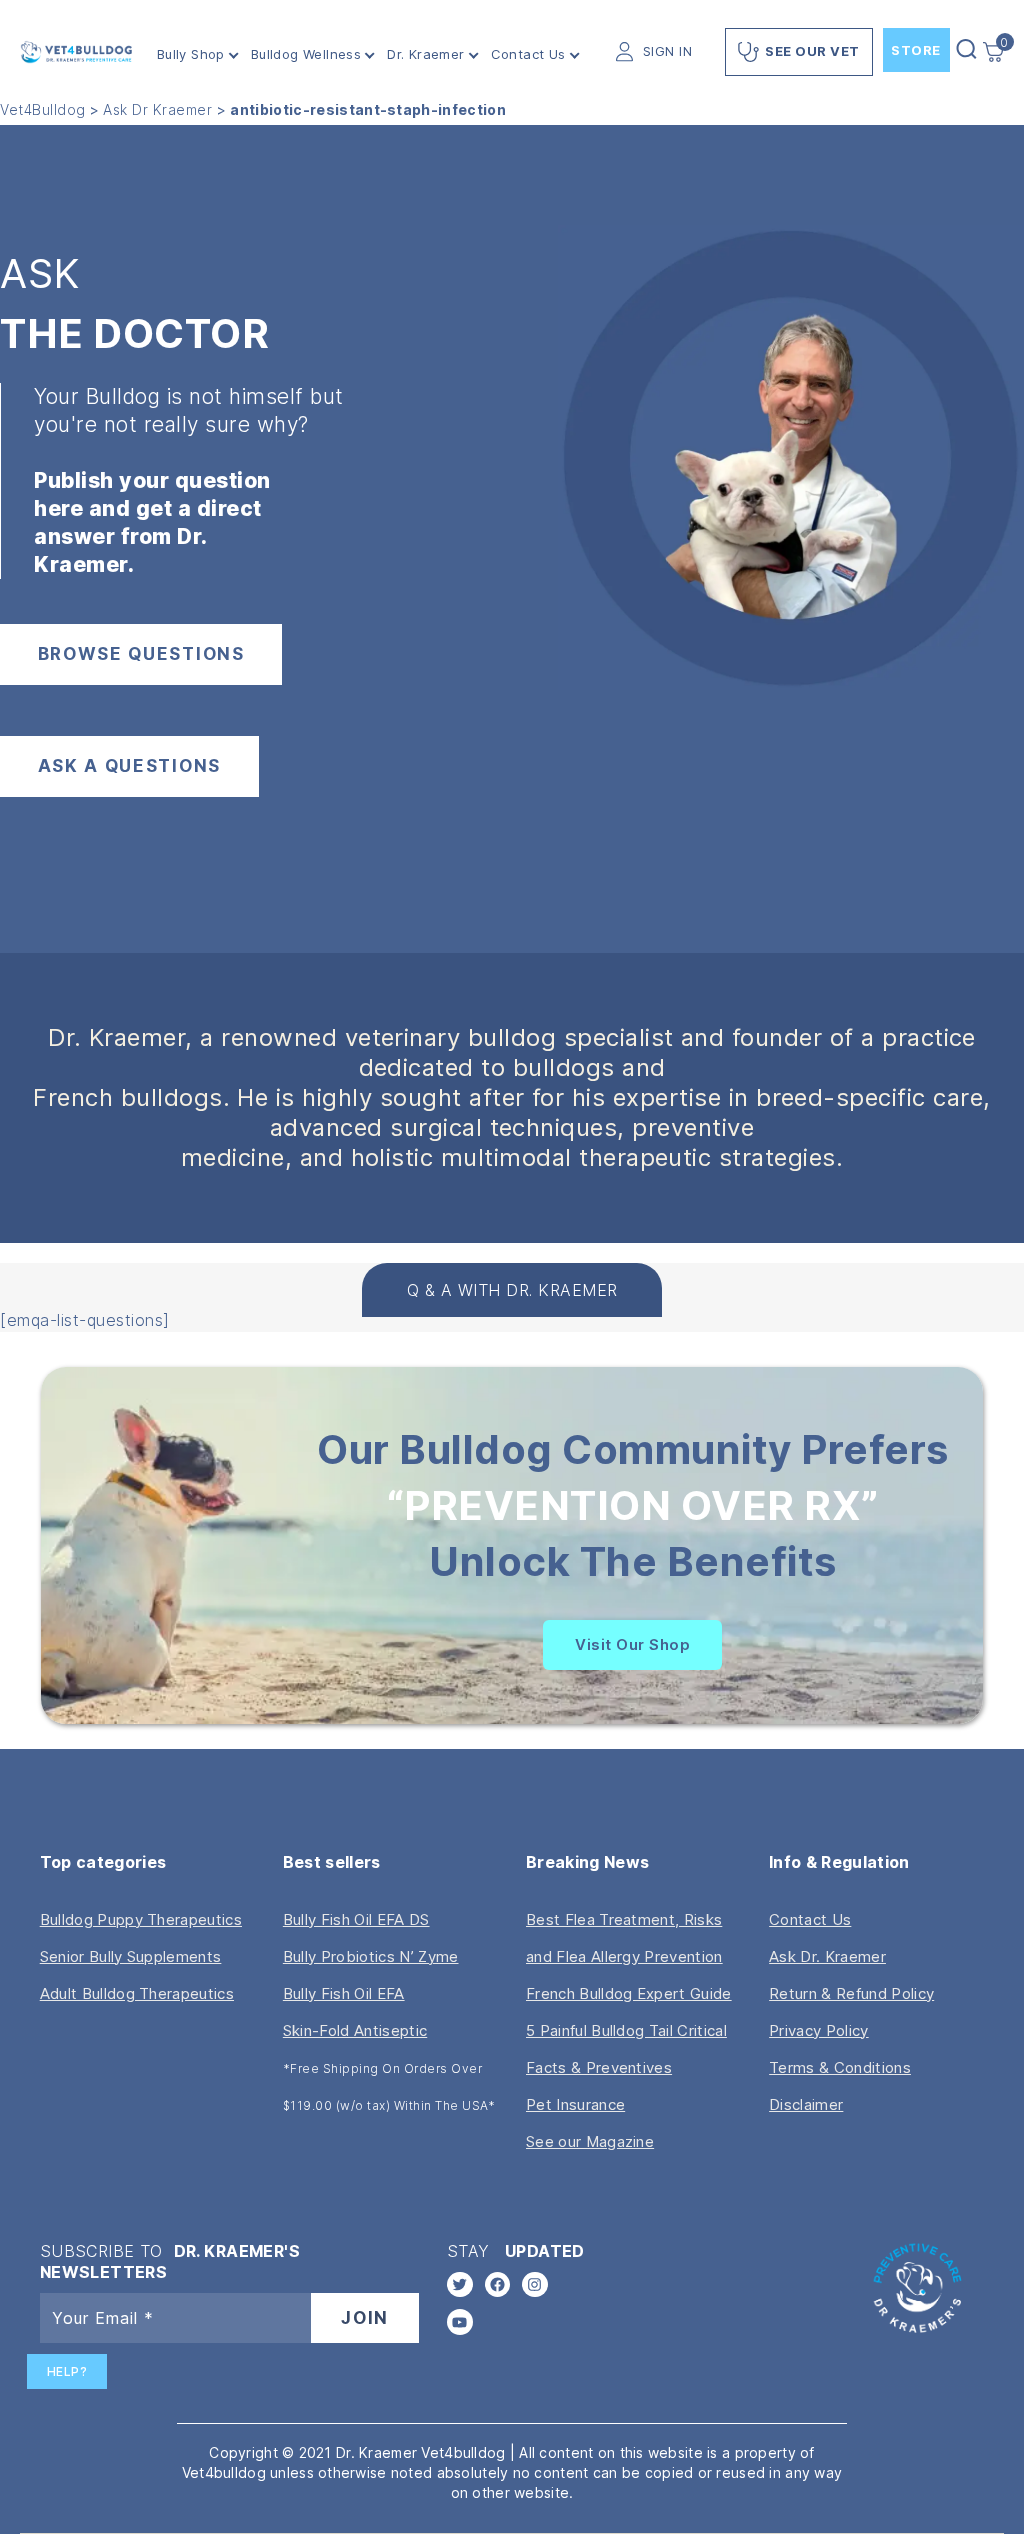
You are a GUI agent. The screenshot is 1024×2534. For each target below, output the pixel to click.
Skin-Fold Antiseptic (355, 2030)
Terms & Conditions (840, 2067)
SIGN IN (668, 51)
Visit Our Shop (632, 1644)
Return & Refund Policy (851, 1993)
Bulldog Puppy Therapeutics (141, 1919)
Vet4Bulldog (43, 109)
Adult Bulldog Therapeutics (137, 1993)
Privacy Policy (818, 2030)
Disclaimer (806, 2104)
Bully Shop (191, 54)
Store (916, 50)
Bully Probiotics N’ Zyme (371, 1956)
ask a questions (130, 766)
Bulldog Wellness (306, 54)
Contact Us (528, 54)
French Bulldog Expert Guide (629, 1993)
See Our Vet (812, 51)
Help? (67, 2371)
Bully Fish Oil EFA (344, 1993)
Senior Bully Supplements (131, 1956)
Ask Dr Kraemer (157, 109)
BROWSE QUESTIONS (141, 654)
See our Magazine (590, 2141)
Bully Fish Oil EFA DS (356, 1919)
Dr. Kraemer (425, 54)
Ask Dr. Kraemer (827, 1956)
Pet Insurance (575, 2104)
